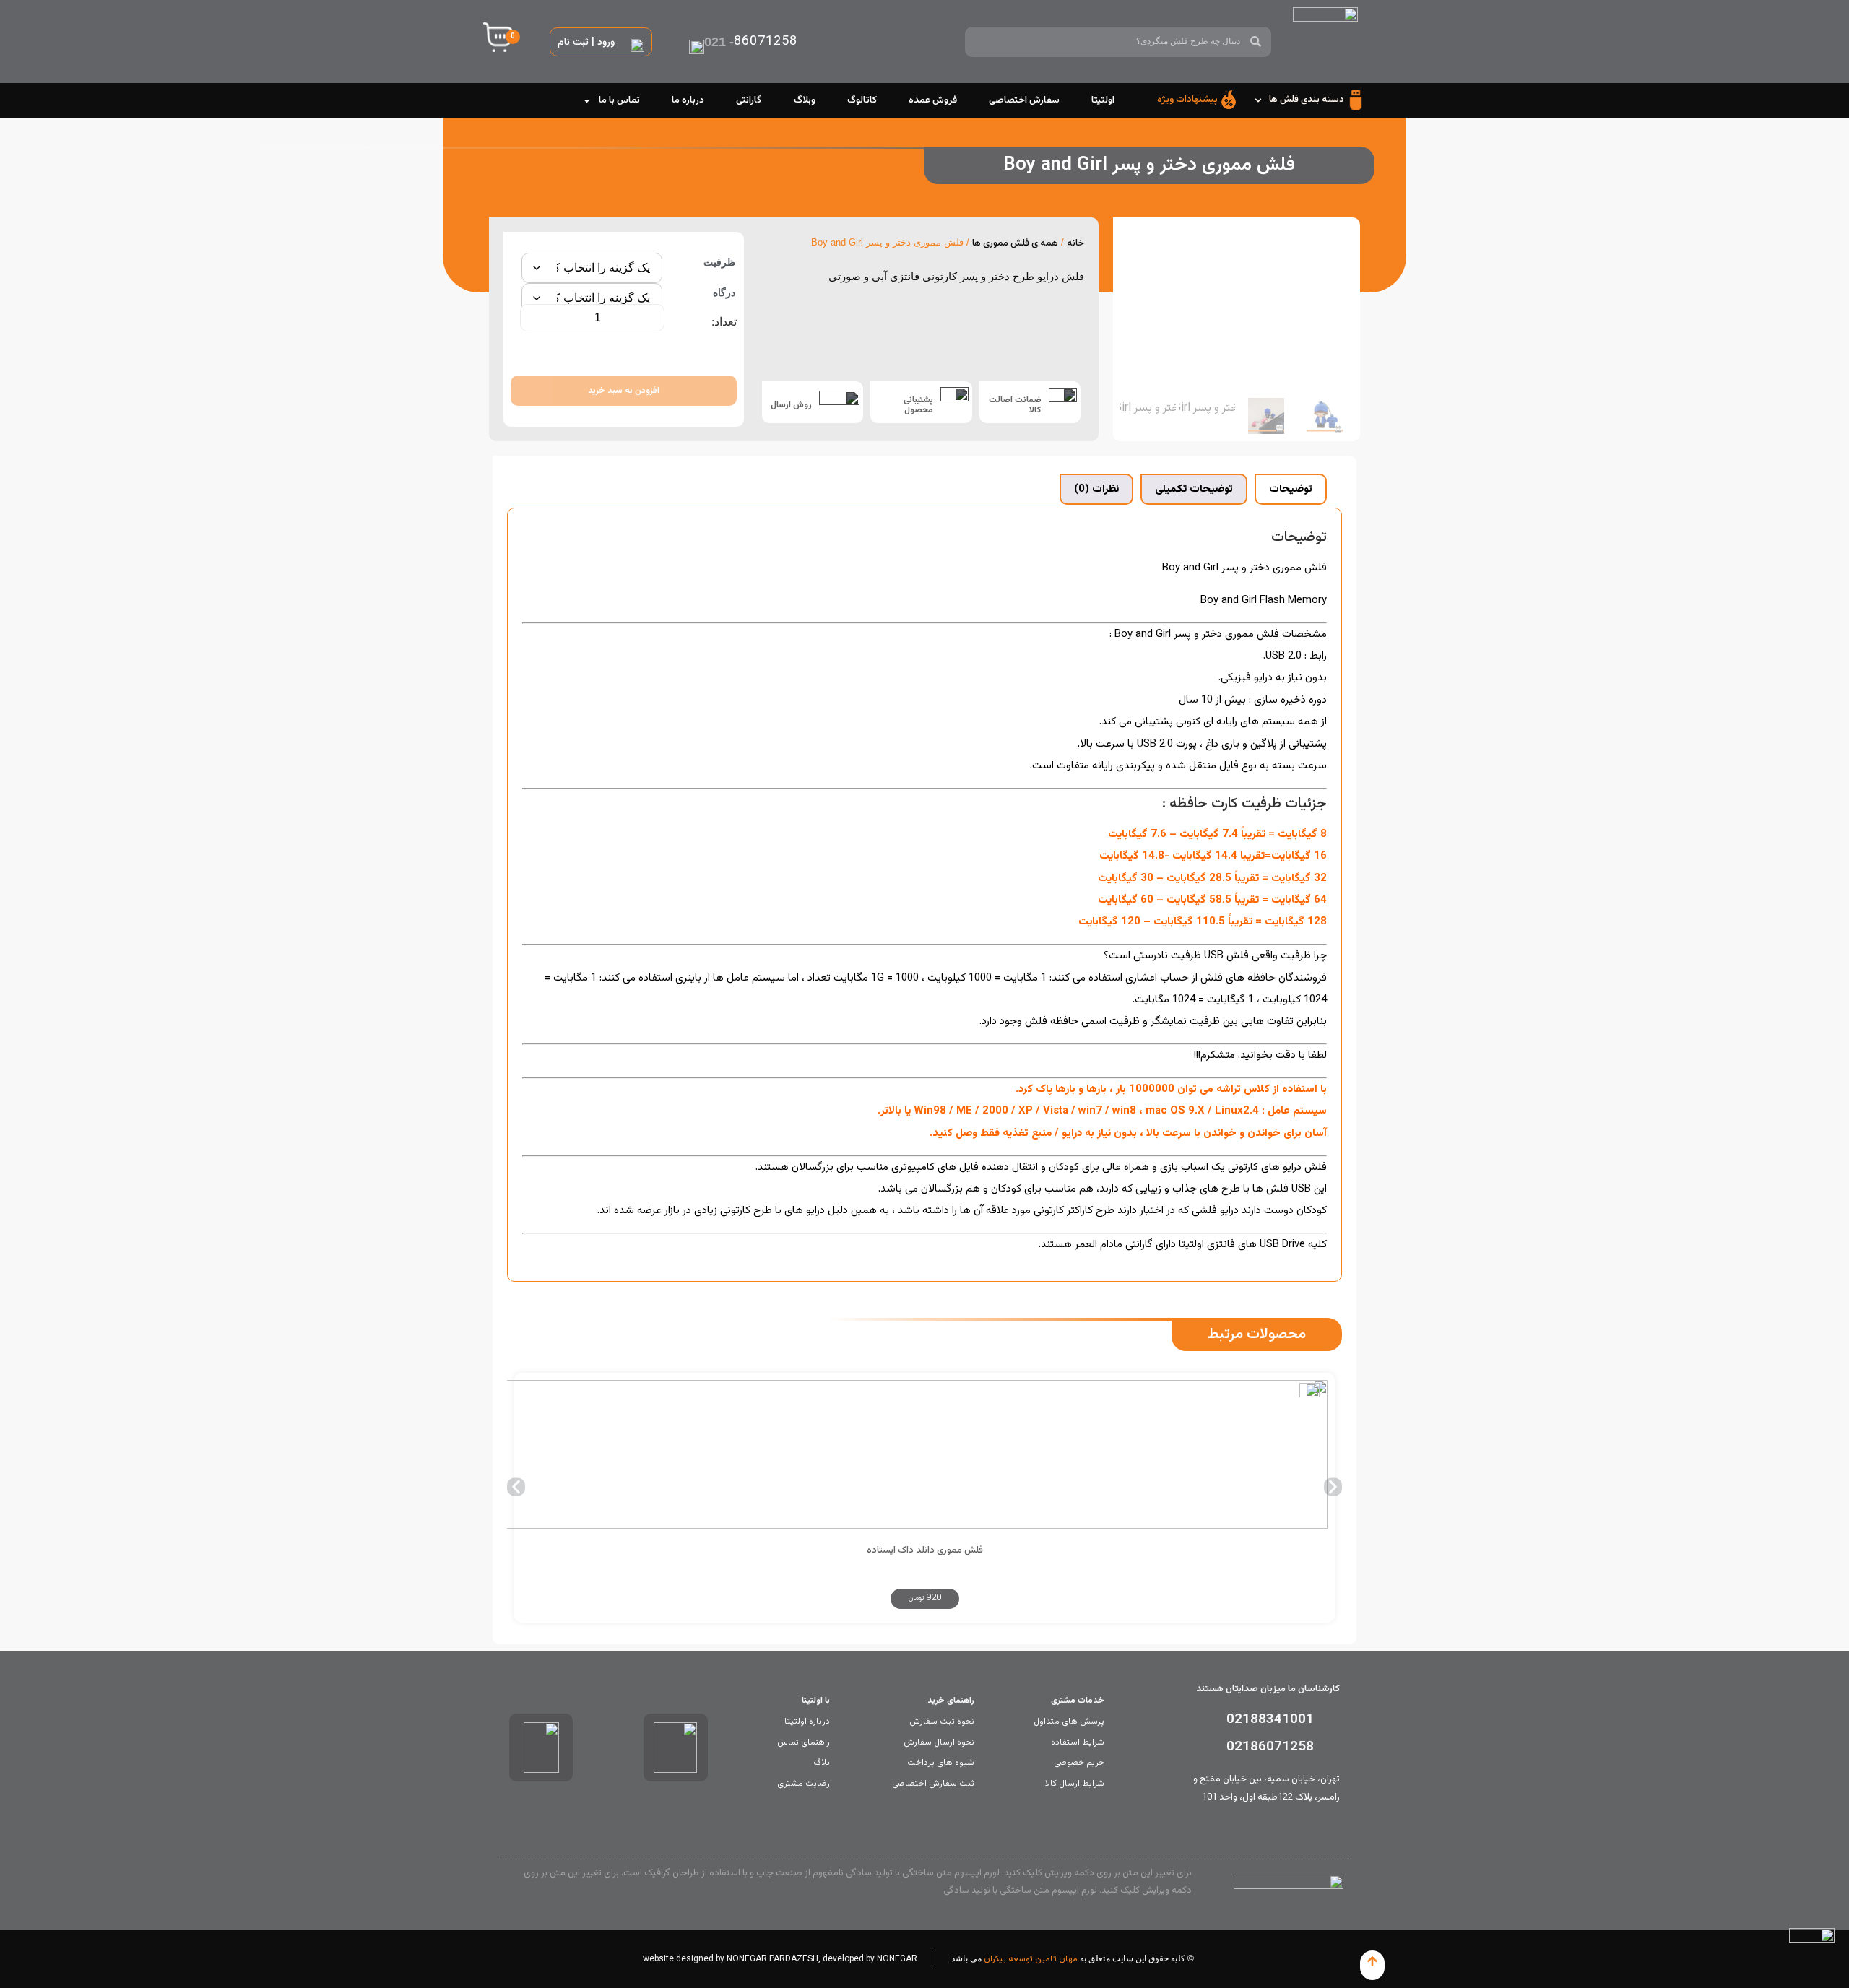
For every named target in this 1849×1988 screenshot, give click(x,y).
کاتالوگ (862, 100)
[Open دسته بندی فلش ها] (1258, 100)
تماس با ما (619, 100)
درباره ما (688, 100)
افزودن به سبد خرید (624, 391)
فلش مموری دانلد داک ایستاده (925, 1550)
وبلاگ (805, 100)
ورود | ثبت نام (586, 43)
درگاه (724, 292)
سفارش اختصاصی (1024, 100)
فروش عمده (933, 100)
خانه (1075, 243)
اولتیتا (1103, 100)
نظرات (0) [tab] (1096, 489)
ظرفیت (719, 262)
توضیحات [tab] (1291, 489)
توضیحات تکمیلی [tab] (1194, 489)
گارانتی (749, 100)
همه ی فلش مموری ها (1015, 243)
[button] (516, 1487)
